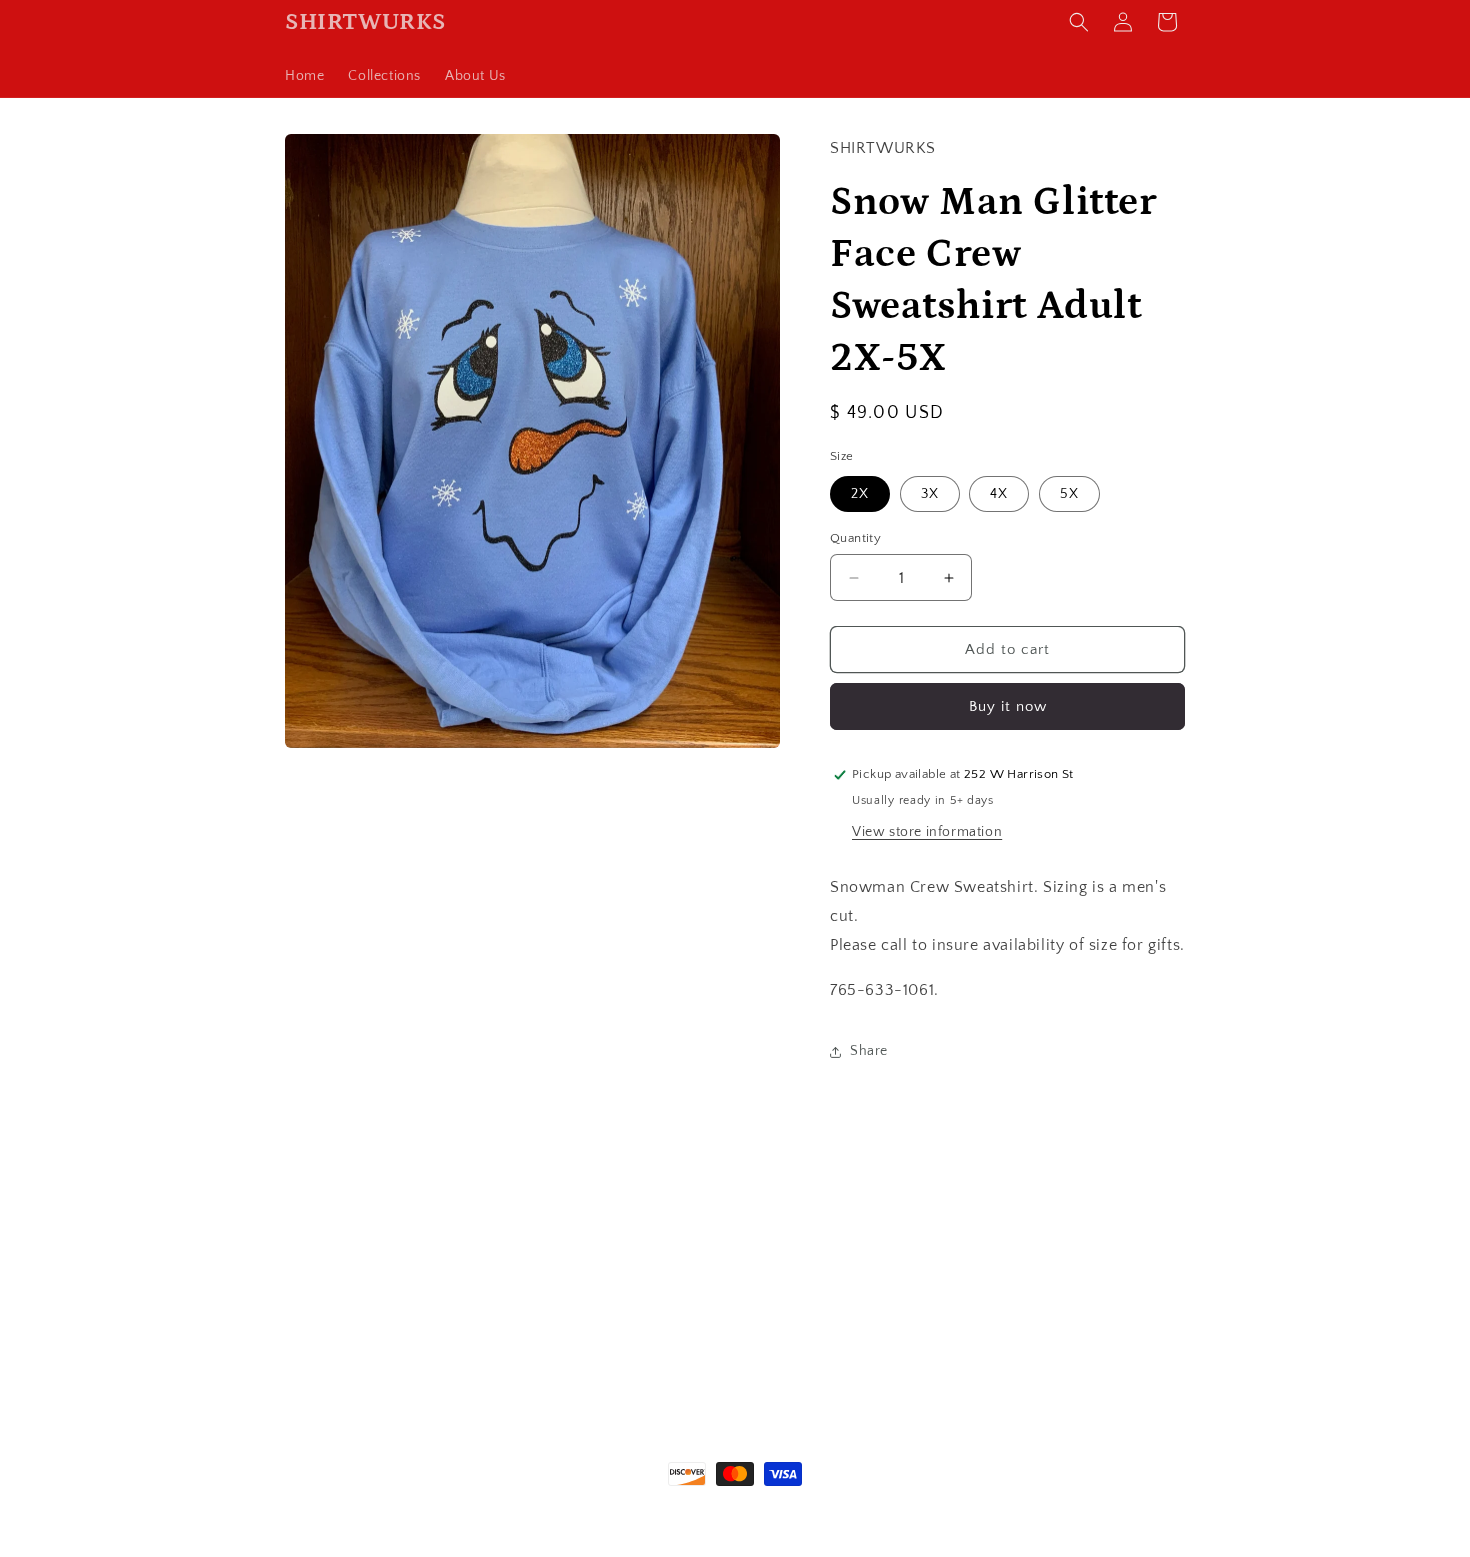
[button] (1079, 22)
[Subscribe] (892, 1342)
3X (930, 494)
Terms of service (749, 1511)
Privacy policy (852, 1511)
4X (999, 494)
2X (860, 494)
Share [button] (869, 1051)
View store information (927, 832)
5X (1069, 494)
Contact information (963, 1511)
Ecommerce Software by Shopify (501, 1511)
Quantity (855, 538)
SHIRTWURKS (371, 1511)
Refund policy (646, 1511)
